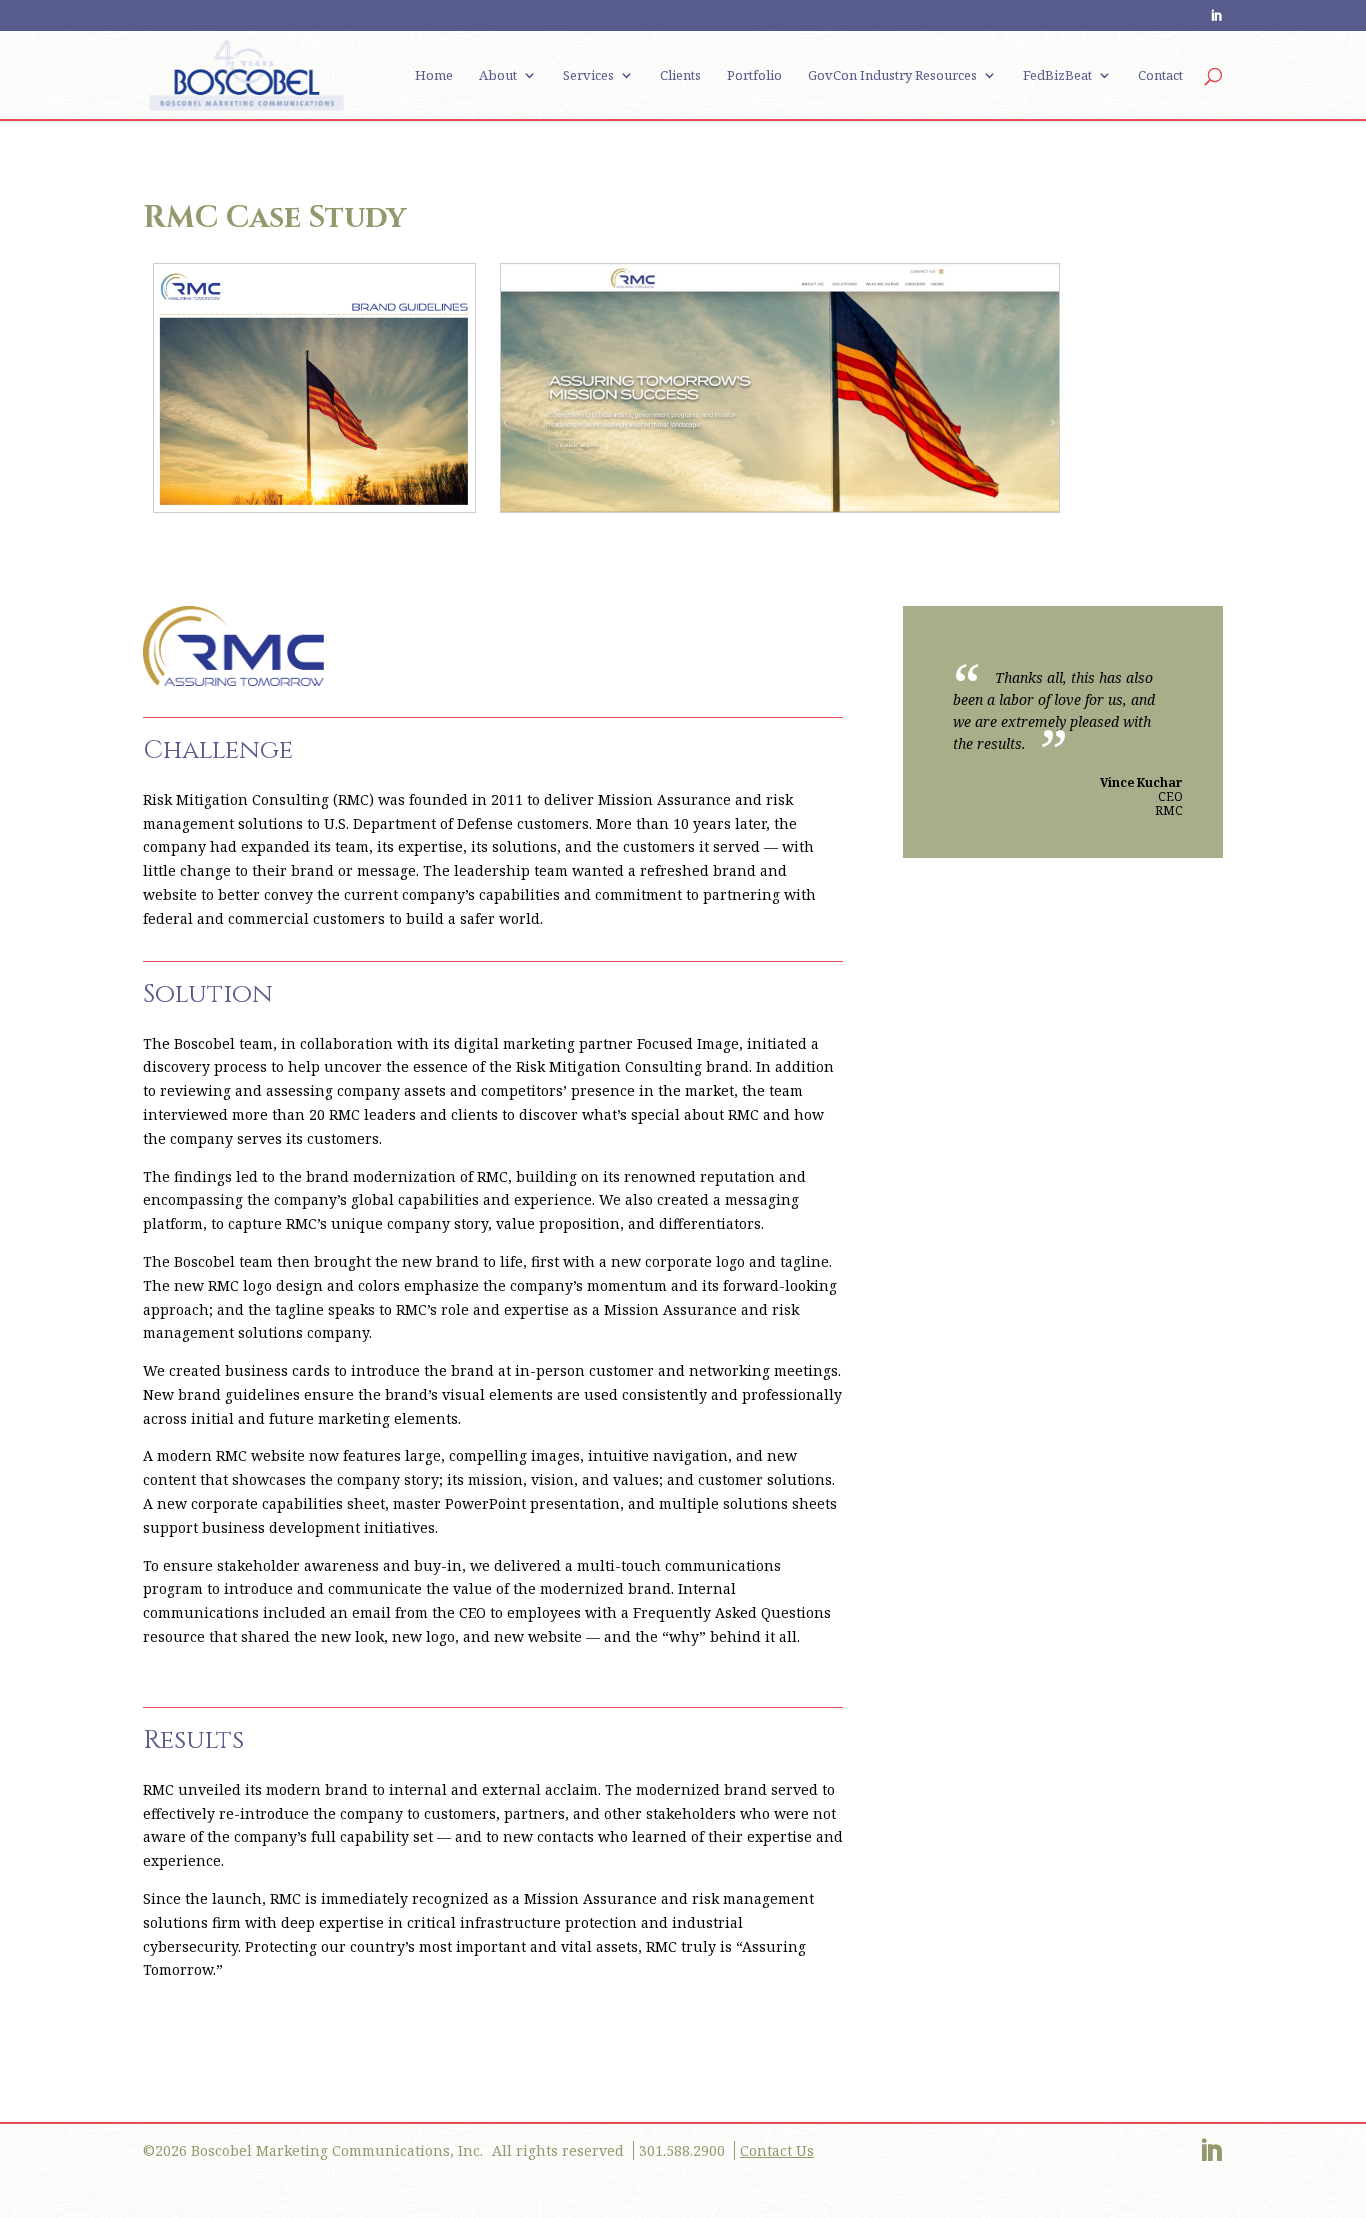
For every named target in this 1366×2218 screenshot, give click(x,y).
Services (588, 76)
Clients (680, 76)
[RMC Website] (780, 500)
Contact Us (777, 2150)
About (498, 76)
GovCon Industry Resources (892, 76)
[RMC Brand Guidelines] (314, 500)
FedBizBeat (1057, 76)
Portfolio (754, 76)
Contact (1160, 76)
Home (434, 76)
